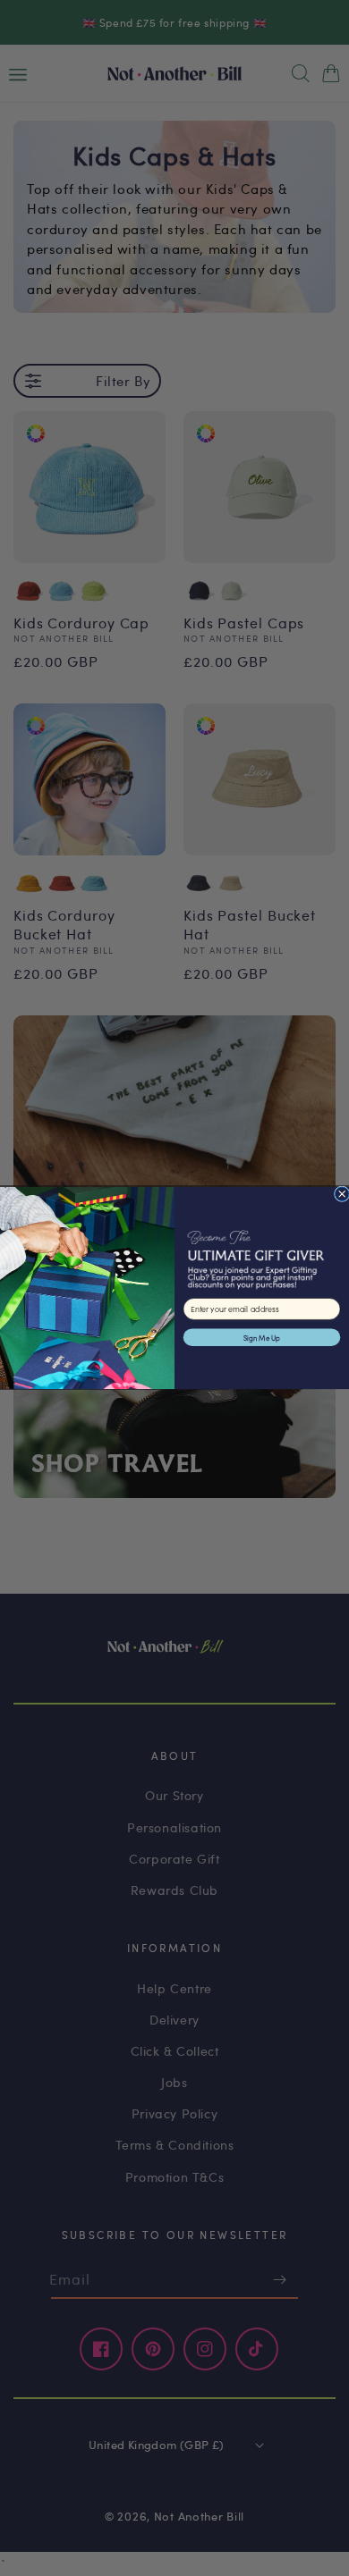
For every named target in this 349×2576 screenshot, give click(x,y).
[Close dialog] (342, 1194)
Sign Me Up (262, 1338)
